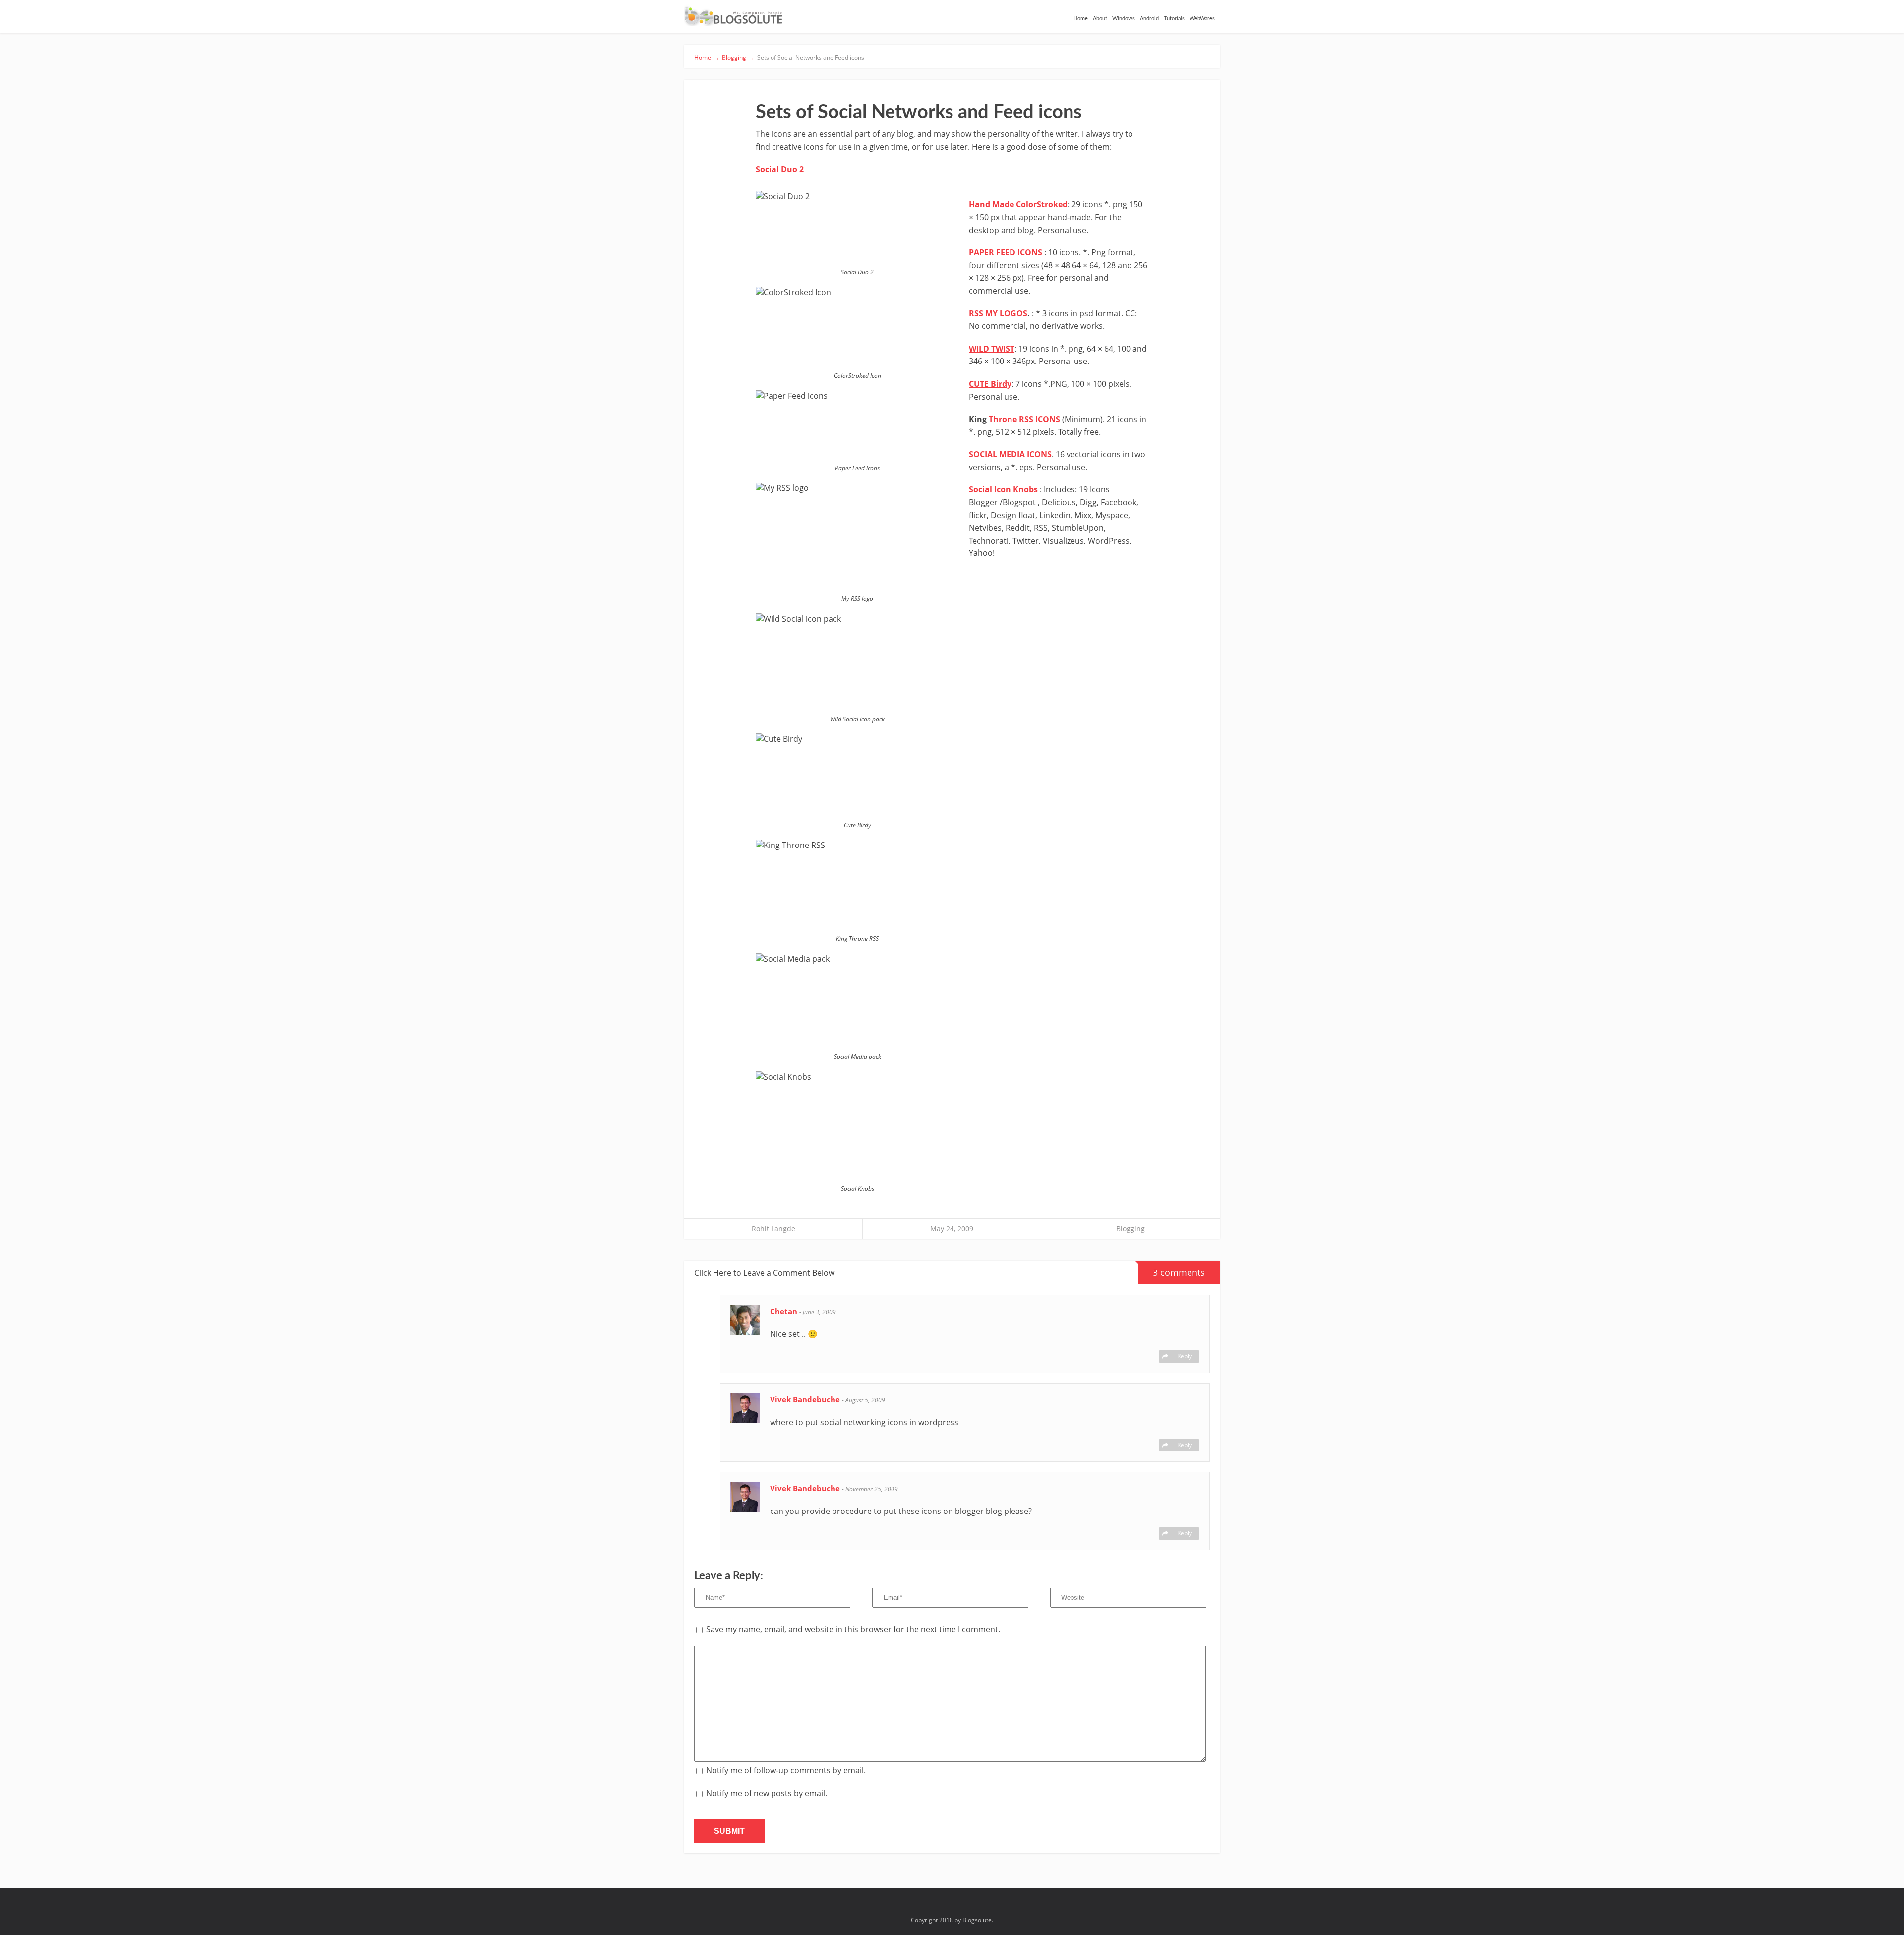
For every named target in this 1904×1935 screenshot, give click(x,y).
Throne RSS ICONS (1024, 419)
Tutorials (1174, 19)
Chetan (785, 1311)
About (1100, 19)
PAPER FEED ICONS (1006, 252)
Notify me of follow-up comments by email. (786, 1770)
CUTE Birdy (990, 384)
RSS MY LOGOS (998, 313)
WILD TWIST (992, 349)
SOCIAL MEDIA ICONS (1010, 454)
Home (1081, 19)
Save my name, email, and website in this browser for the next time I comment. (853, 1629)
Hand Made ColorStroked (1018, 204)
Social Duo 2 (780, 169)
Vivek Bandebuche (806, 1399)
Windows (1124, 19)
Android (1149, 19)
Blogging (1130, 1229)
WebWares (1202, 19)
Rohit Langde (773, 1229)
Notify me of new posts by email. (767, 1793)
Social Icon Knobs (1003, 489)
